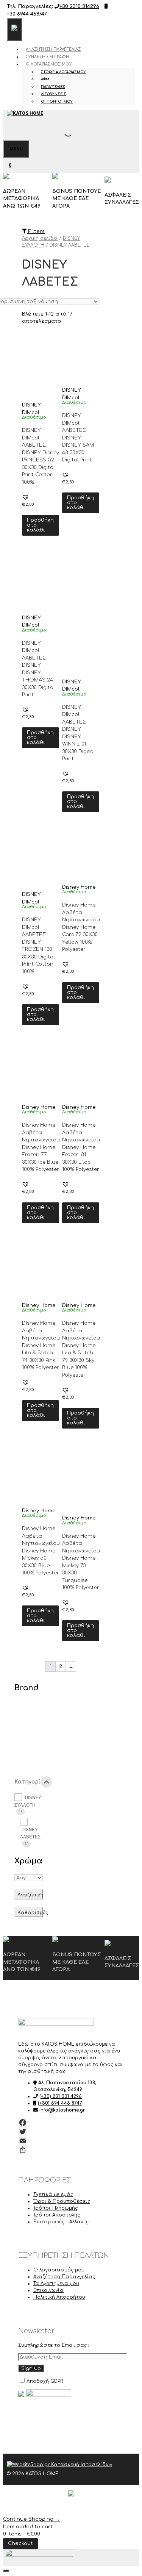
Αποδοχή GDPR (45, 2381)
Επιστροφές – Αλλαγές (61, 2222)
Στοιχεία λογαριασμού (63, 72)
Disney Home (79, 887)
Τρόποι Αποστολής (57, 2215)
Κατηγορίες (30, 1782)
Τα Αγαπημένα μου (56, 2284)
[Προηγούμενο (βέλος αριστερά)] (13, 1288)
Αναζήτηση (30, 1894)
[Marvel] (26, 1760)
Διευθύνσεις (54, 94)
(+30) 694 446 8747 (60, 2103)
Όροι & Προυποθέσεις (62, 2201)
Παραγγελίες (53, 87)
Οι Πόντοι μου (57, 102)
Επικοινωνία (48, 2290)
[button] (25, 497)
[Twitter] (71, 2132)
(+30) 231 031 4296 (61, 2096)
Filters (36, 231)
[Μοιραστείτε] (71, 2150)
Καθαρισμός (30, 1912)
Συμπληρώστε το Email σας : (54, 2345)
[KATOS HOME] (25, 113)
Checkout (20, 2543)
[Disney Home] (26, 1736)
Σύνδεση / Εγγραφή (48, 57)
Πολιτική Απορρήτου (59, 2297)
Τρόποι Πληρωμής (55, 2208)
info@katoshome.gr (62, 2110)
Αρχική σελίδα (40, 238)
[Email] (71, 2141)
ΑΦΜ (45, 79)
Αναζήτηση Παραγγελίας (53, 49)
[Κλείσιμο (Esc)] (117, 8)
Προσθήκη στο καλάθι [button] (40, 525)
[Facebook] (71, 2123)
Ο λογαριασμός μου (49, 64)
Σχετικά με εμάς (53, 2195)
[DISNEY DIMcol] (26, 1713)
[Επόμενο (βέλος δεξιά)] (129, 1288)
